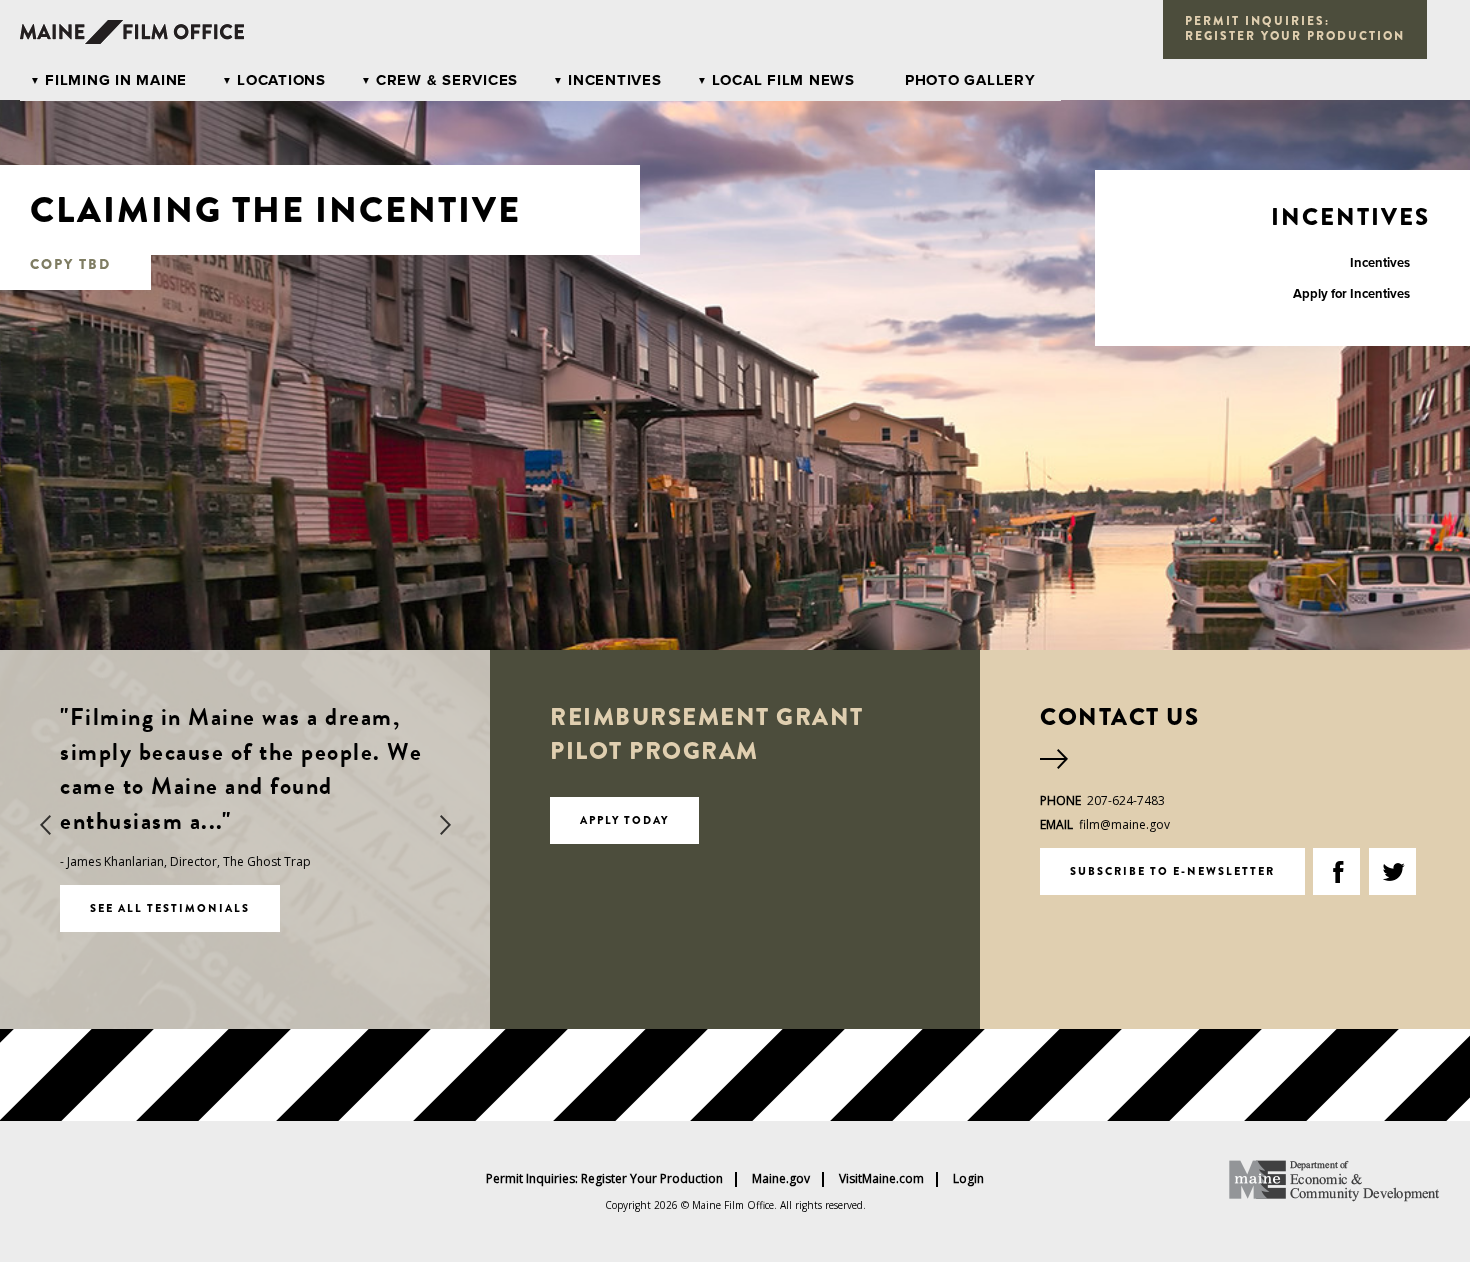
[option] (245, 816)
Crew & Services (447, 80)
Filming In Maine (116, 80)
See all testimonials (170, 908)
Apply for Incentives (1351, 294)
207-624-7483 (1126, 800)
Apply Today (624, 820)
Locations (281, 80)
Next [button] (445, 825)
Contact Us (1119, 717)
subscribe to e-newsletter (1172, 871)
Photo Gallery (970, 80)
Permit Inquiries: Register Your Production (604, 1179)
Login (968, 1179)
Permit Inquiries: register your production (1295, 29)
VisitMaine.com (881, 1179)
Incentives (615, 80)
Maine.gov (781, 1179)
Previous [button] (45, 825)
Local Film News (783, 80)
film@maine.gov (1124, 824)
